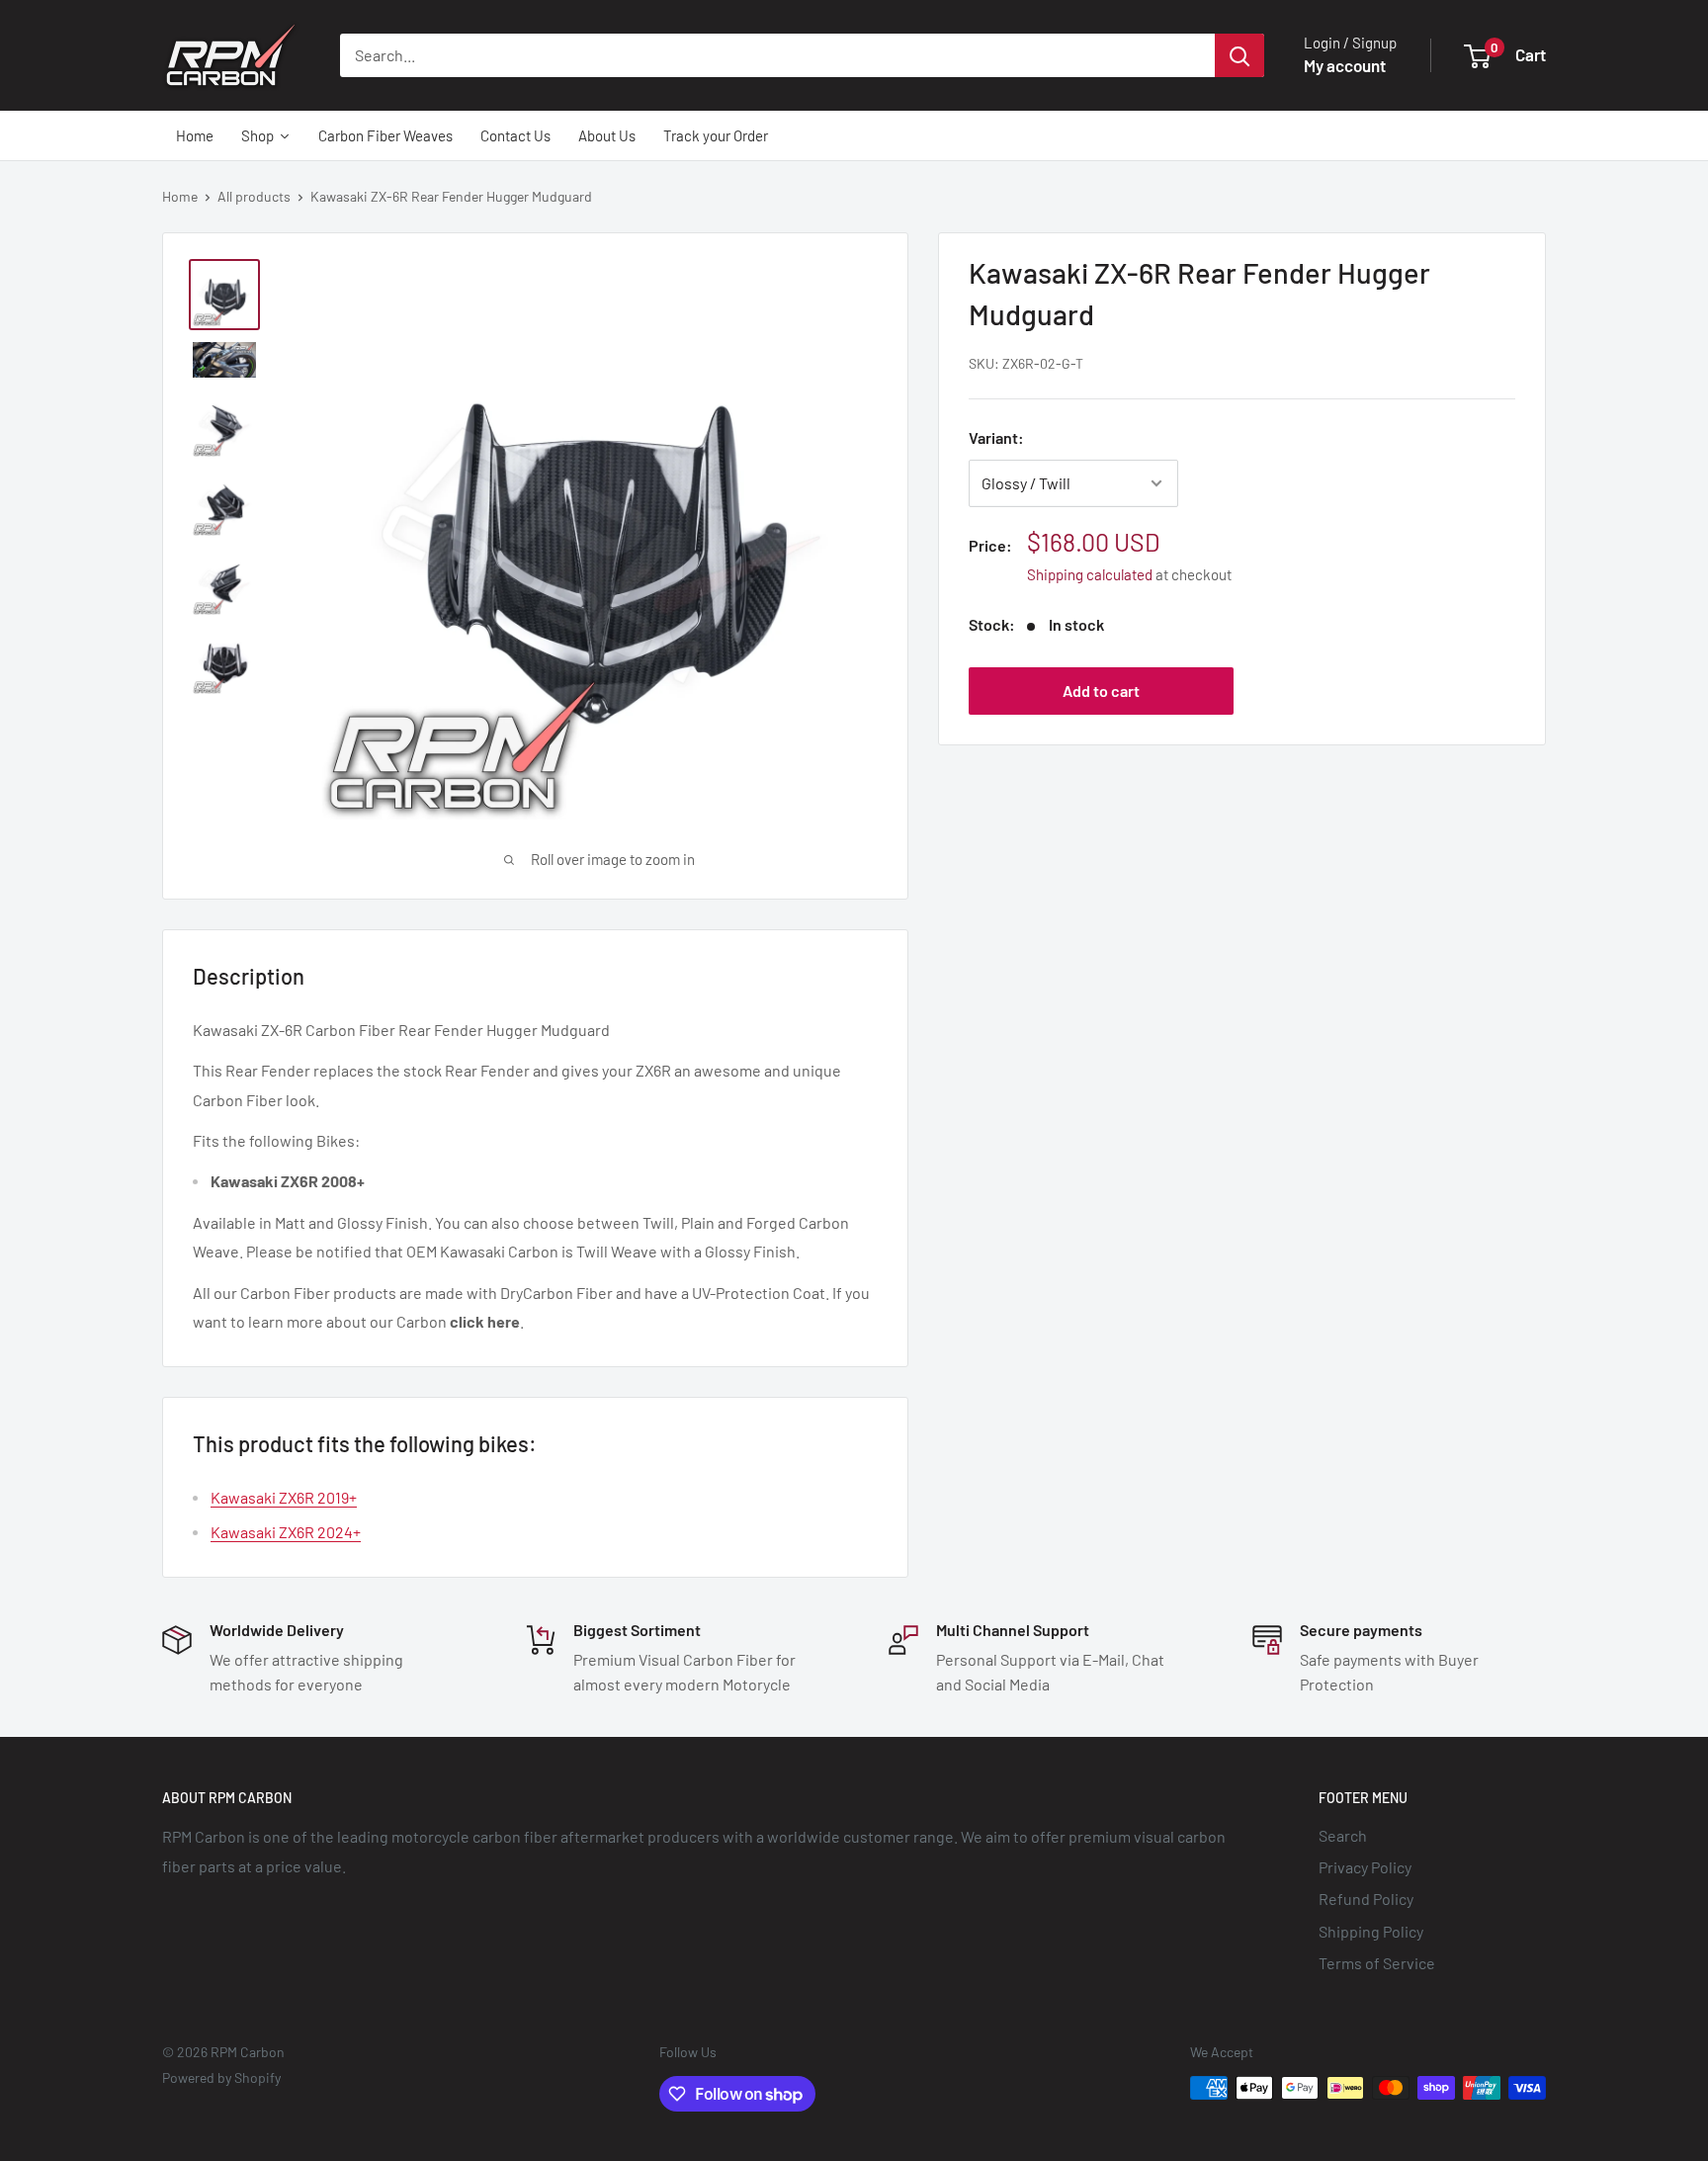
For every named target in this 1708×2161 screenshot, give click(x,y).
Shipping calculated (1090, 574)
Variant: (996, 437)
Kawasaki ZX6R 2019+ (284, 1497)
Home (180, 196)
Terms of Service (1377, 1963)
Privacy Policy (1365, 1867)
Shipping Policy (1371, 1931)
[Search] (1239, 55)
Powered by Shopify (221, 2077)
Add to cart (1101, 691)
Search (1343, 1835)
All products (254, 196)
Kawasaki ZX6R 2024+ (286, 1532)
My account (1345, 65)
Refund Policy (1366, 1899)
